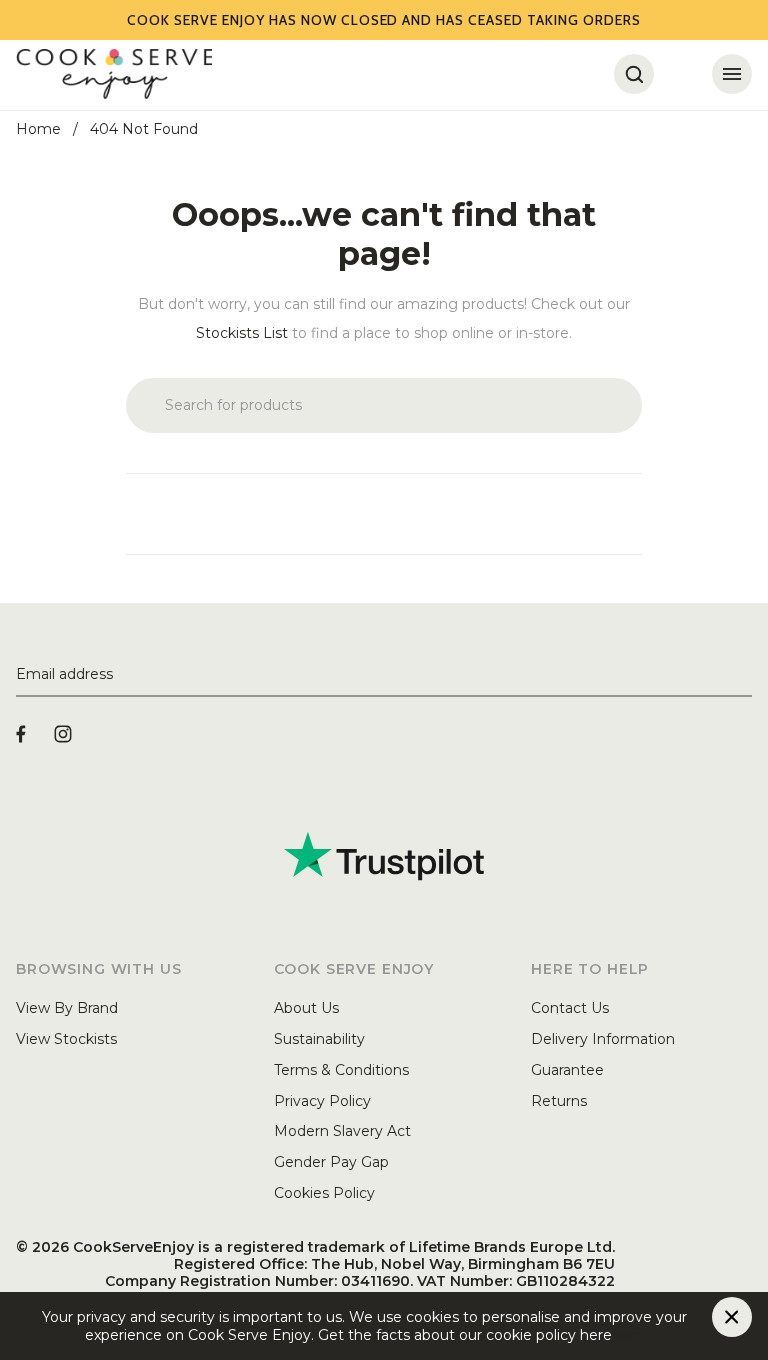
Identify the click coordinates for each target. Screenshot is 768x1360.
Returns (559, 1101)
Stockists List (242, 333)
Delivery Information (603, 1039)
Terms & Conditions (341, 1070)
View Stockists (66, 1039)
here (628, 1335)
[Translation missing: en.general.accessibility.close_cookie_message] (732, 1317)
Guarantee (567, 1070)
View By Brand (67, 1008)
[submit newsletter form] (744, 675)
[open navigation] (732, 74)
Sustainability (319, 1039)
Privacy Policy (322, 1101)
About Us (306, 1008)
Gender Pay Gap (331, 1162)
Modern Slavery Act (342, 1131)
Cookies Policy (324, 1193)
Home (38, 129)
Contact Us (570, 1008)
